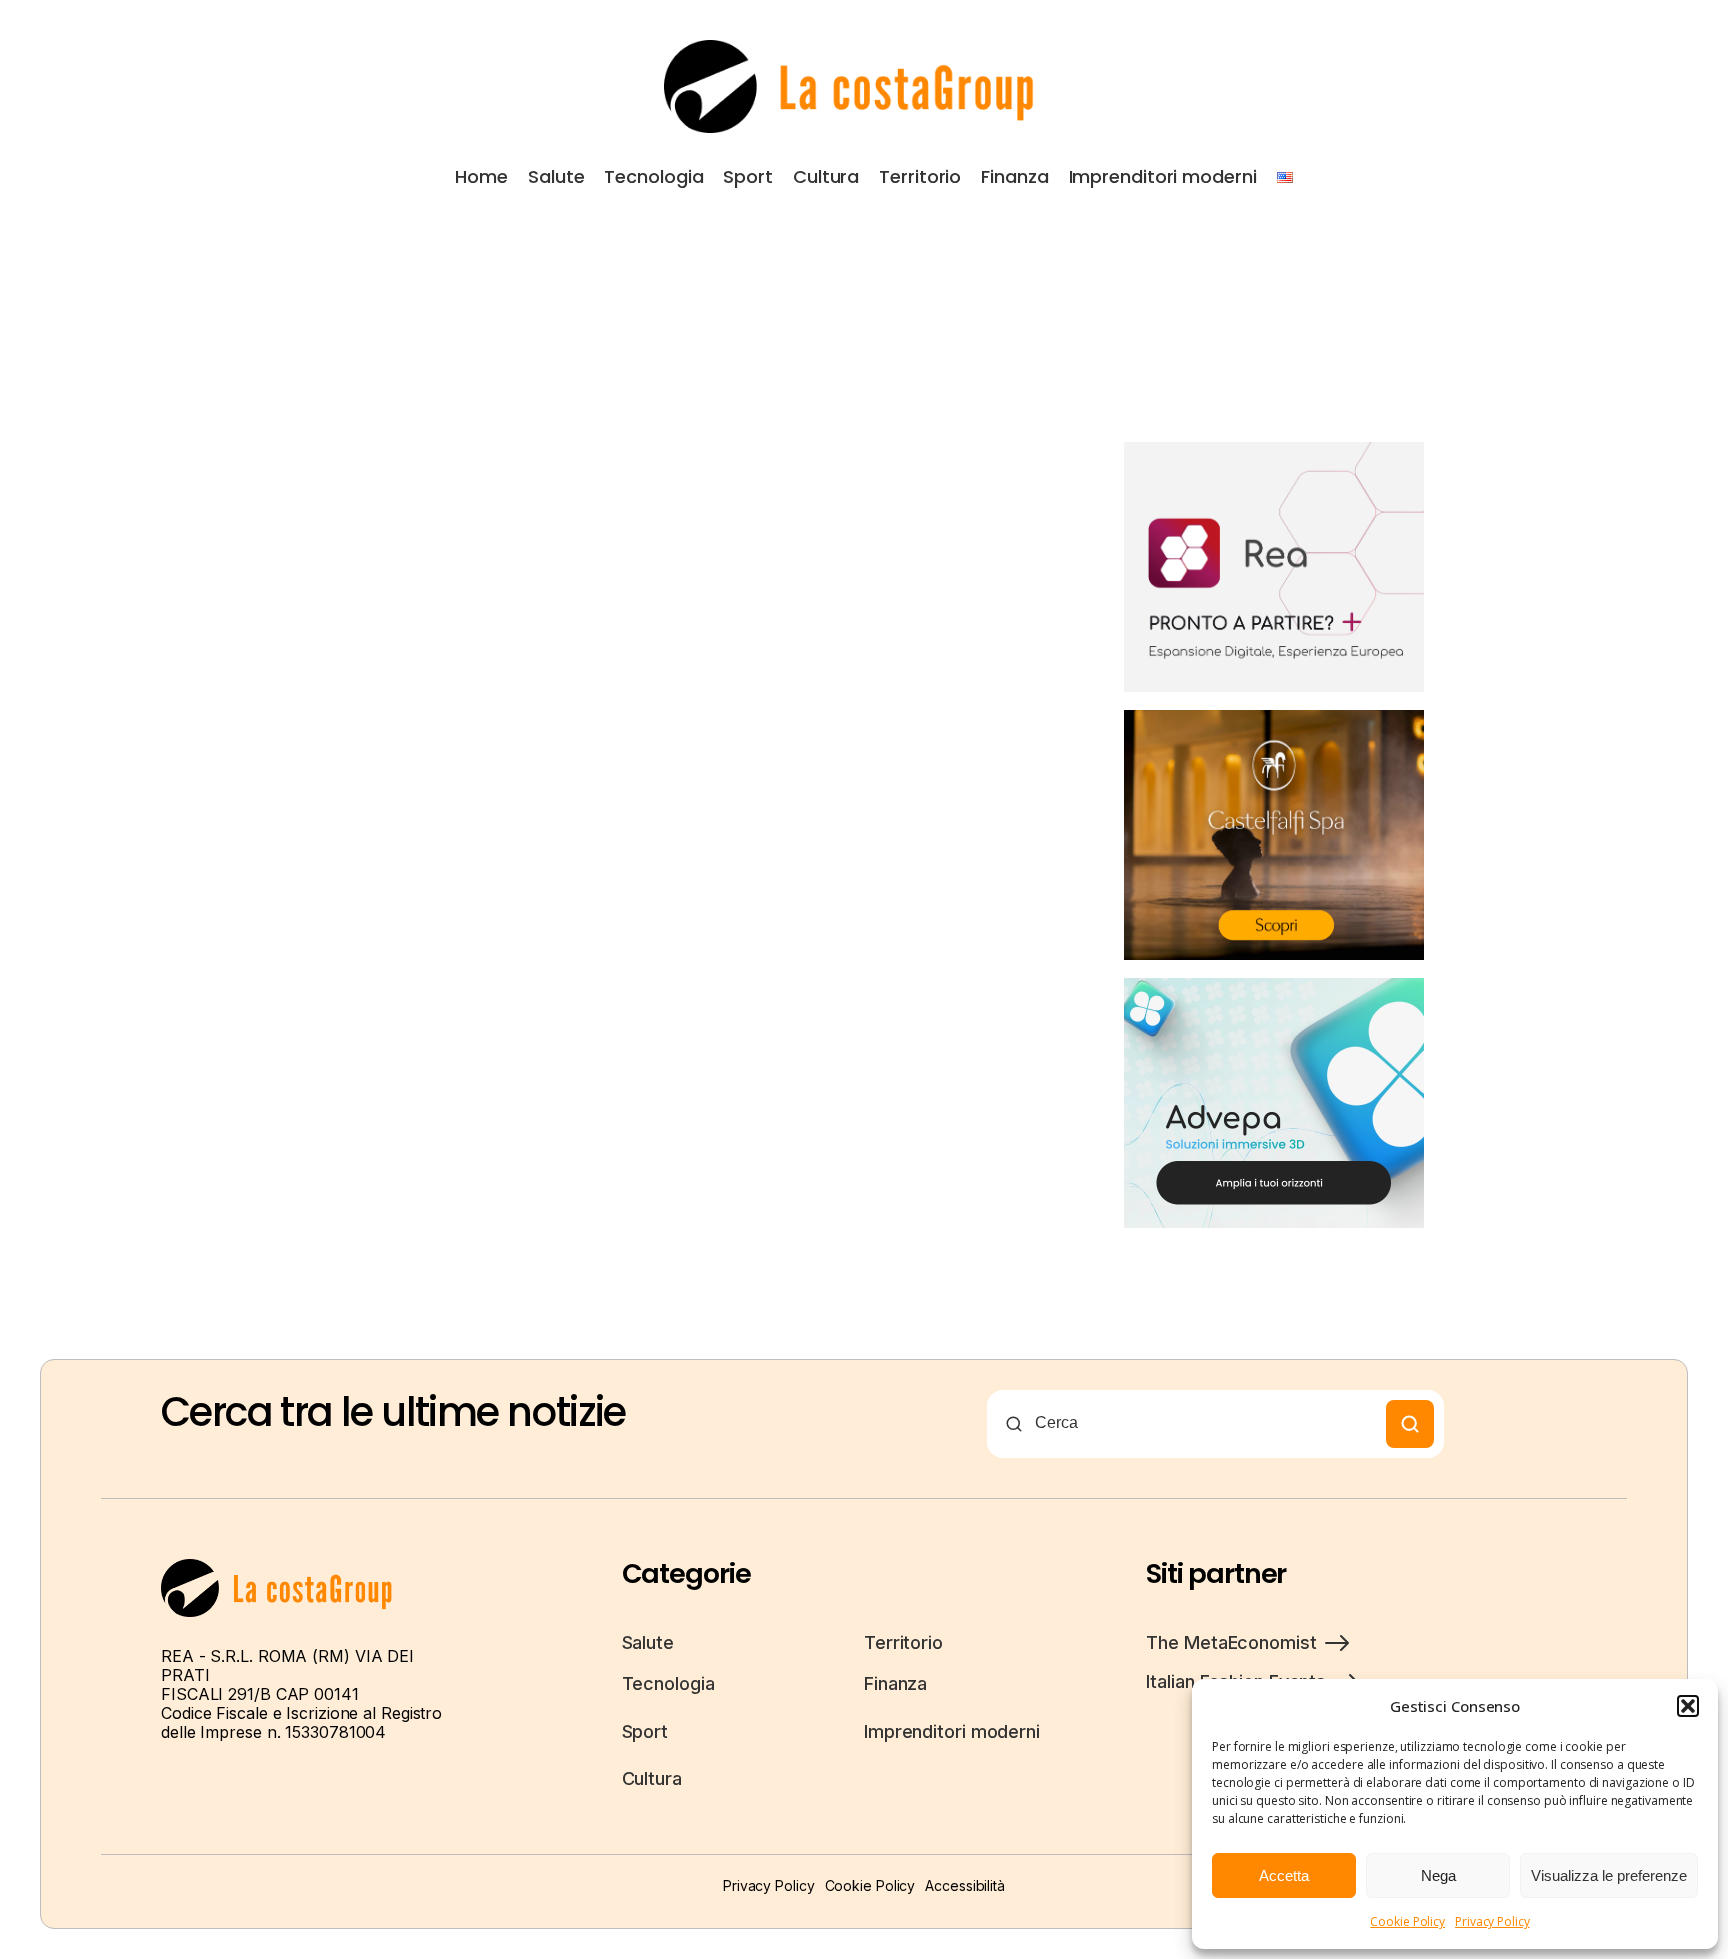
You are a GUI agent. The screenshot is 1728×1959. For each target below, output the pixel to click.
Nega (1438, 1875)
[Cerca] (1410, 1424)
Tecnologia (653, 176)
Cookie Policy (1407, 1921)
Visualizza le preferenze (1609, 1875)
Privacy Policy (1492, 1921)
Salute (556, 176)
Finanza (1014, 176)
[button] (1688, 1706)
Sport (748, 176)
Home (481, 176)
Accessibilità (965, 1885)
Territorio (920, 176)
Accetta (1284, 1875)
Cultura (826, 176)
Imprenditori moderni (1163, 176)
